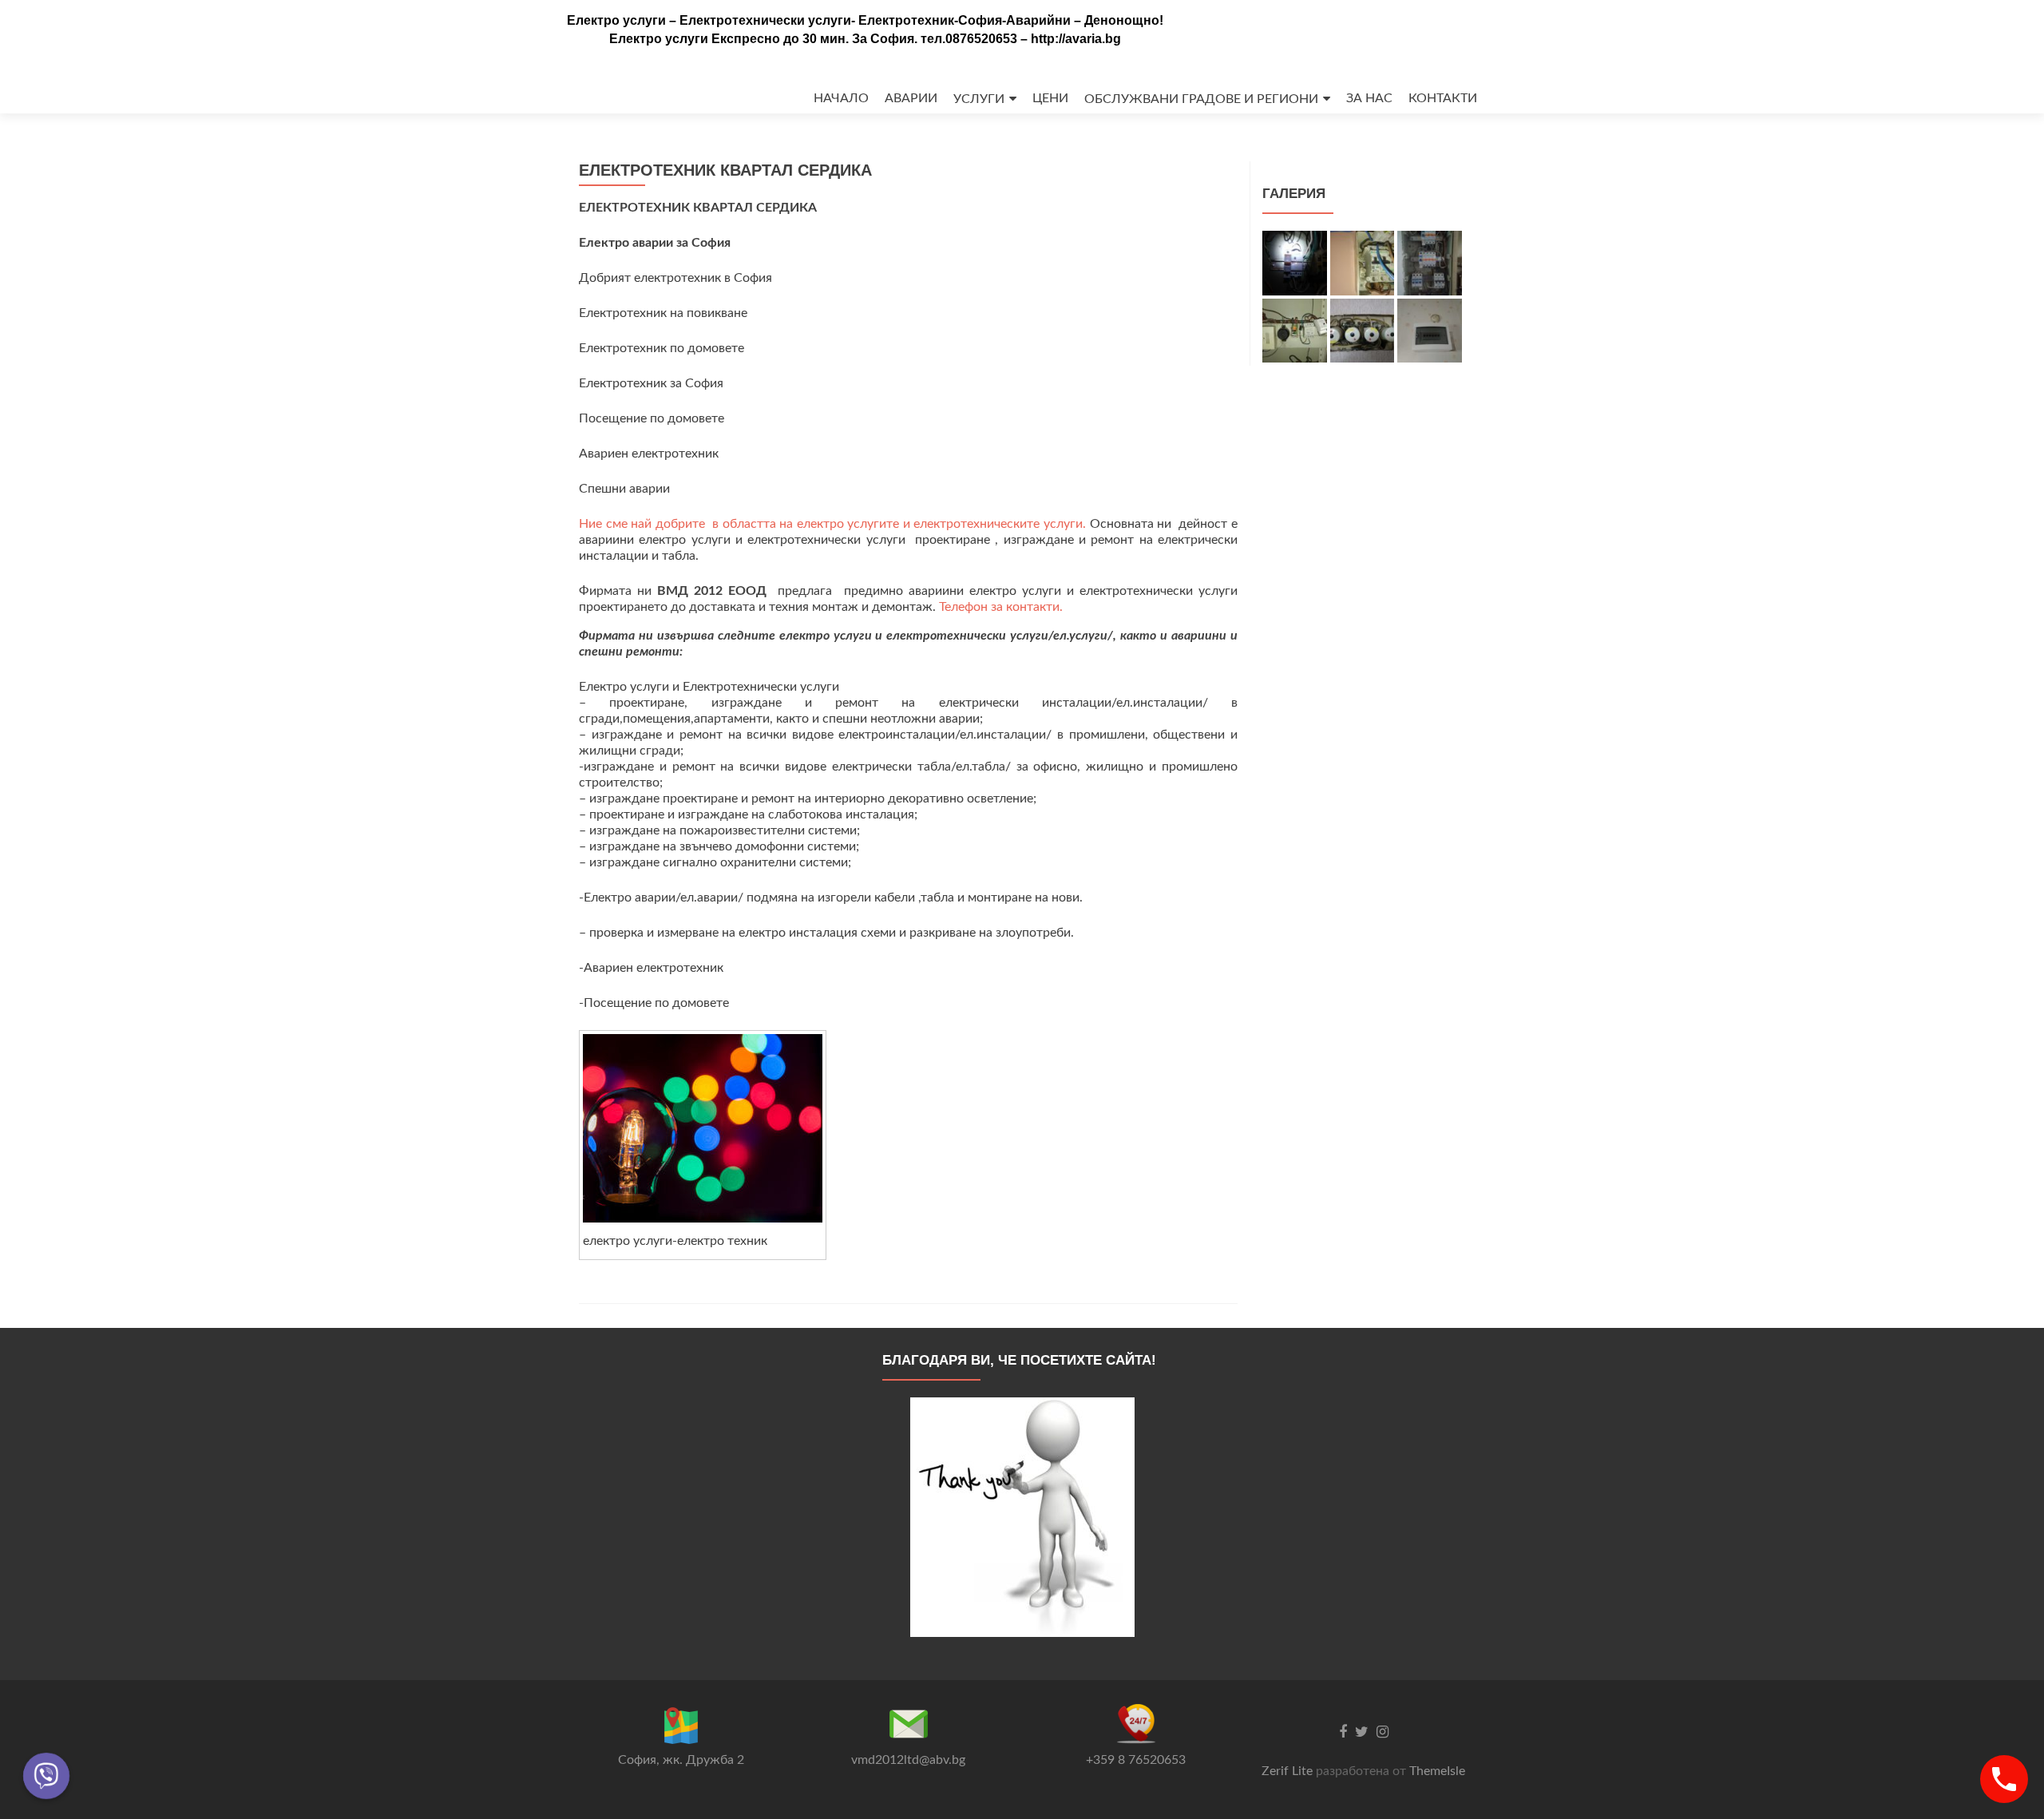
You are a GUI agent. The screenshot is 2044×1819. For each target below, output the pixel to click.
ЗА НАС (1369, 98)
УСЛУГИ (979, 99)
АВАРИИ (911, 98)
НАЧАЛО (841, 98)
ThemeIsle (1437, 1771)
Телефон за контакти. (1001, 607)
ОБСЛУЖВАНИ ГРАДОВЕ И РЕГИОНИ (1201, 99)
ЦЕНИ (1050, 98)
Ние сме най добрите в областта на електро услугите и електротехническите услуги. (834, 524)
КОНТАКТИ (1443, 98)
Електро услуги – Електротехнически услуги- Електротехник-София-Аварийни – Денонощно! (865, 20)
